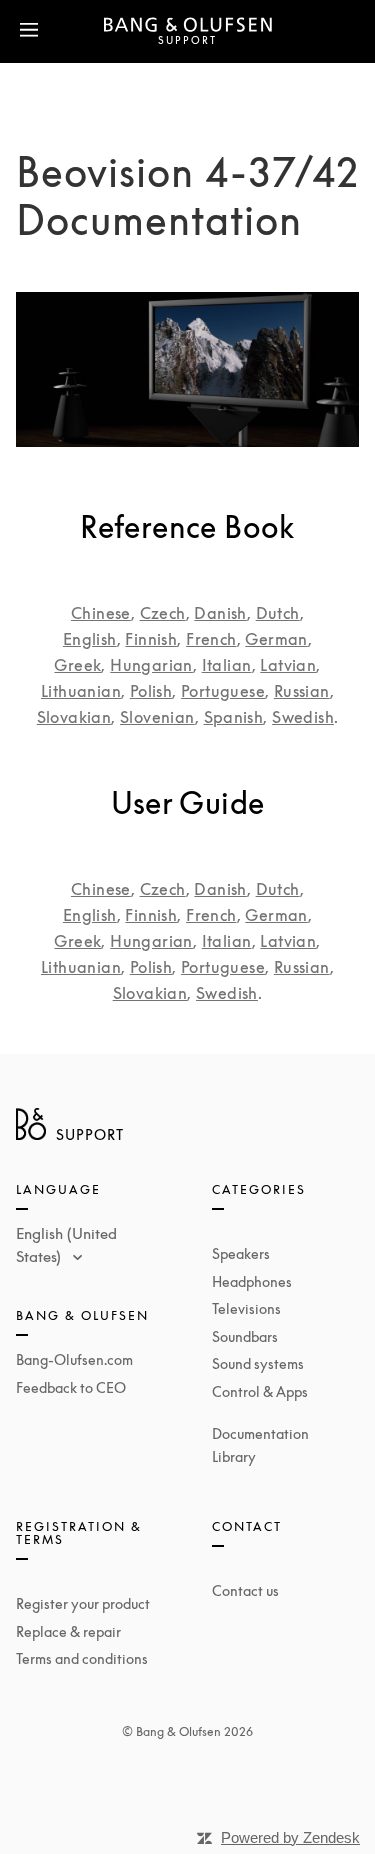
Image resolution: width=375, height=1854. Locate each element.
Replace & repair (68, 1631)
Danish (220, 613)
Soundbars (245, 1336)
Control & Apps (260, 1391)
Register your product (83, 1603)
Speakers (241, 1253)
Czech (163, 613)
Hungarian (151, 665)
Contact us (245, 1590)
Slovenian (157, 717)
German (276, 639)
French (211, 639)
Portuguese (223, 691)
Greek (77, 665)
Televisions (246, 1308)
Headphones (252, 1281)
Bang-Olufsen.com (74, 1359)
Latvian (288, 665)
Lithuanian (81, 691)
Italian (227, 665)
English (90, 639)
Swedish (303, 717)
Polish (151, 691)
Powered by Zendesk (290, 1837)
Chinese (101, 613)
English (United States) (66, 1244)
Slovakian (74, 717)
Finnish (151, 639)
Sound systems (258, 1363)
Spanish (234, 717)
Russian (302, 691)
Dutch (278, 613)
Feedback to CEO (71, 1387)
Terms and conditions (82, 1658)
